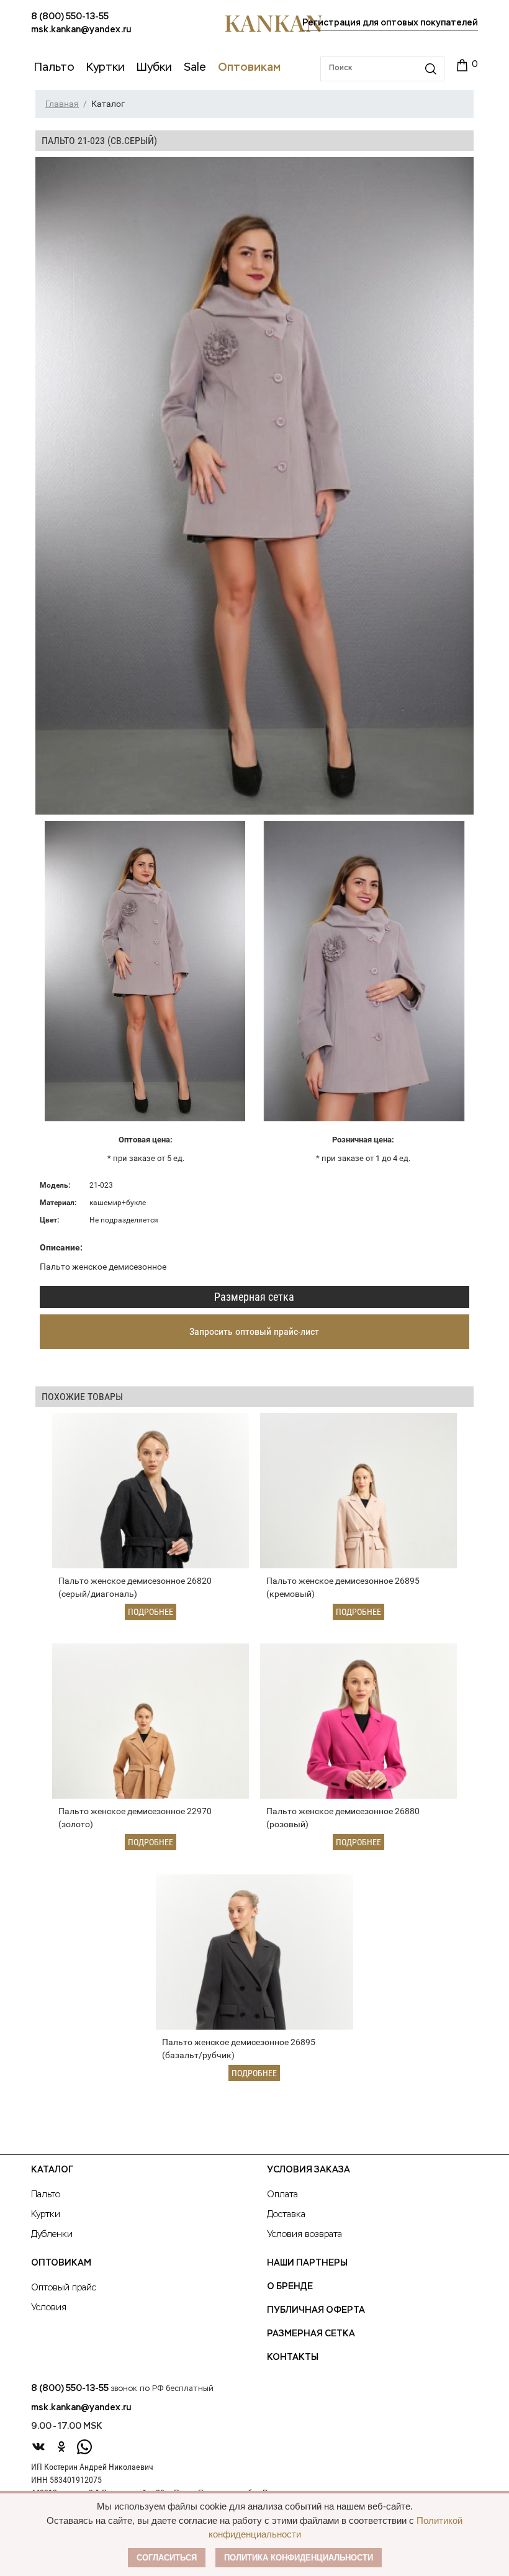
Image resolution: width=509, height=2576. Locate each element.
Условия (49, 2308)
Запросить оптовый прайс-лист (254, 1331)
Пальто (46, 2195)
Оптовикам (61, 2263)
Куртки (46, 2215)
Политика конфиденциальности (299, 2558)
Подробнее (151, 1612)
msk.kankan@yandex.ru (81, 30)
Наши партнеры (307, 2263)
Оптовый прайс (64, 2288)
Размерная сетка (254, 1297)
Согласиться (167, 2558)
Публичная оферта (316, 2310)
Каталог (52, 2170)
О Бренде (290, 2287)
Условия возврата (304, 2235)
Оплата (282, 2195)
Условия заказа (309, 2170)
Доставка (286, 2215)
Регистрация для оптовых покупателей (390, 23)
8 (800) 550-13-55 (70, 17)
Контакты (293, 2357)
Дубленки (52, 2235)
